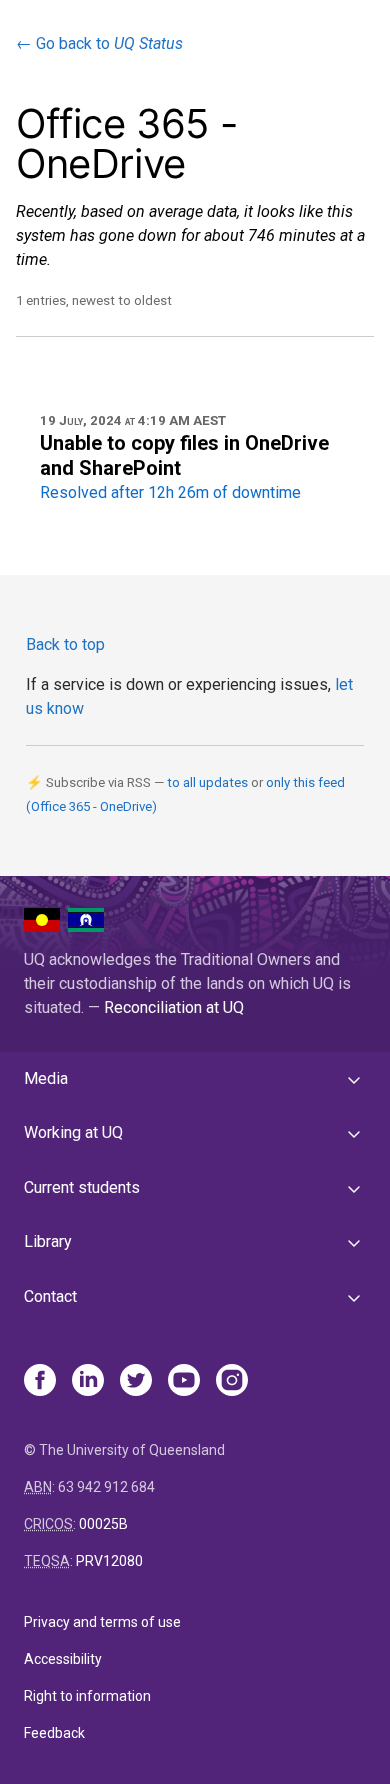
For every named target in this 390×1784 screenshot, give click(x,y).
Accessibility (63, 1659)
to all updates (207, 782)
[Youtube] (184, 1382)
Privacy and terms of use (102, 1622)
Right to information (87, 1696)
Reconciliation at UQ (174, 1007)
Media (46, 1078)
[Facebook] (40, 1382)
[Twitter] (136, 1382)
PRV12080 (109, 1561)
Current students (82, 1187)
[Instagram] (232, 1382)
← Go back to (99, 43)
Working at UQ (73, 1132)
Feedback (54, 1733)
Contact (50, 1296)
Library (48, 1241)
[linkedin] (88, 1382)
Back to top (65, 644)
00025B (103, 1524)
